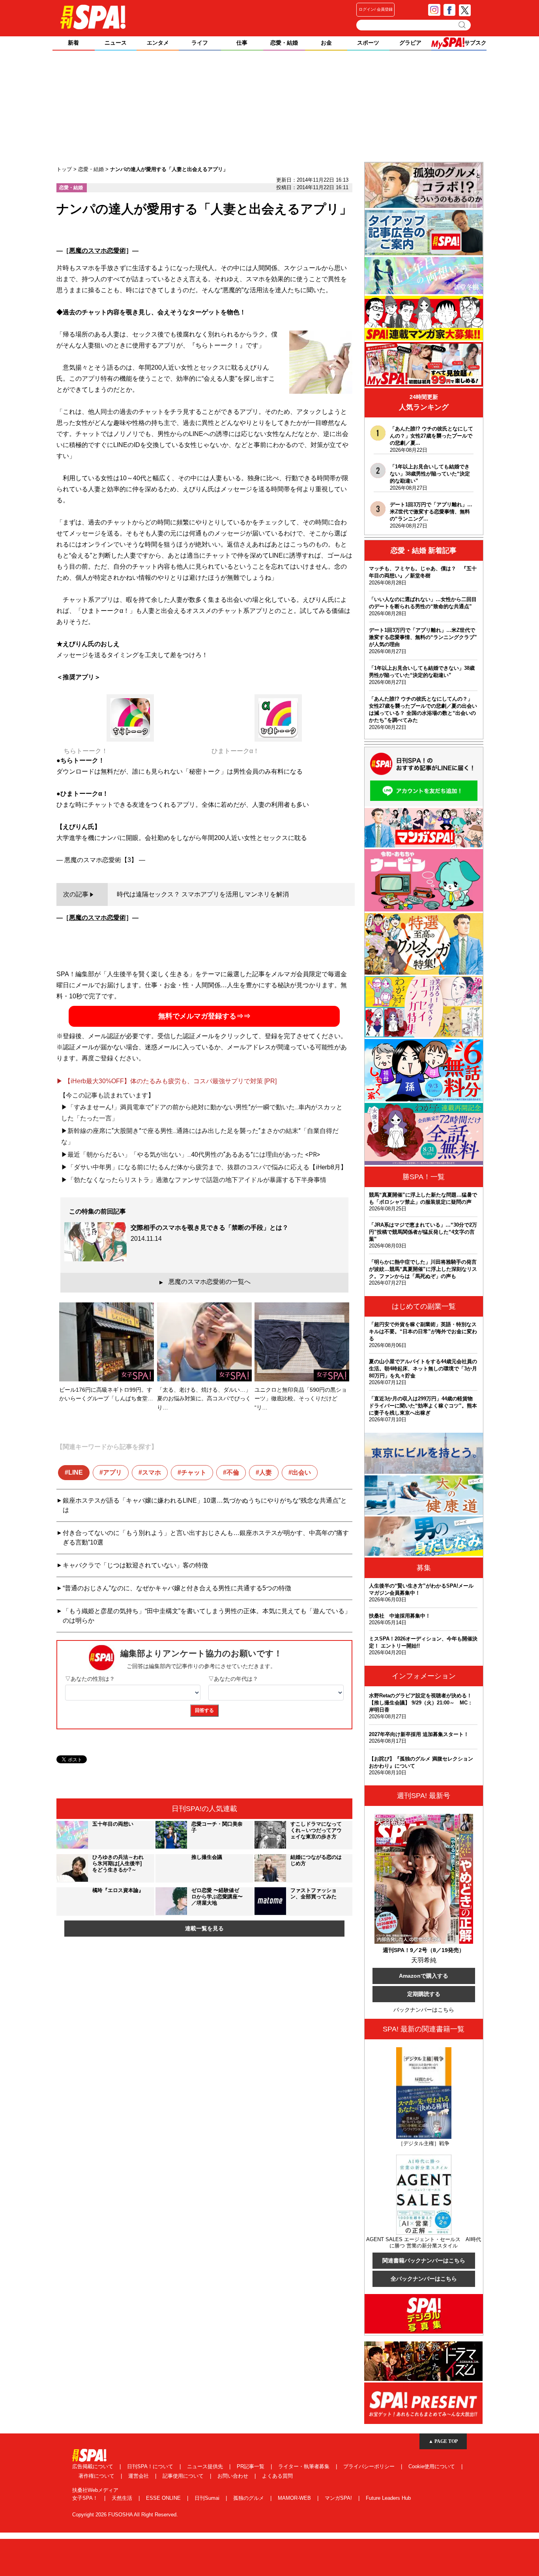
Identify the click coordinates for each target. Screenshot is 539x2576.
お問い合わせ (234, 2476)
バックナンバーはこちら (424, 2010)
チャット (194, 1472)
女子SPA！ (86, 2498)
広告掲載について (94, 2466)
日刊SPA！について (151, 2466)
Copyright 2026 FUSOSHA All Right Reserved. (125, 2515)
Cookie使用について (432, 2466)
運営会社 (139, 2476)
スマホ (152, 1472)
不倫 (233, 1472)
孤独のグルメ (249, 2498)
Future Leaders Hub (388, 2498)
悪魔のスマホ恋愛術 (97, 251)
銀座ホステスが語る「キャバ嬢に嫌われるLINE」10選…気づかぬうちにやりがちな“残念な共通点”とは (205, 1505)
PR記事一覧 (251, 2466)
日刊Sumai (208, 2498)
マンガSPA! (339, 2498)
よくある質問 (277, 2476)
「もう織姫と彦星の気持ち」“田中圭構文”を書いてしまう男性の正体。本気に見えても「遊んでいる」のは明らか (207, 1616)
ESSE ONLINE (164, 2498)
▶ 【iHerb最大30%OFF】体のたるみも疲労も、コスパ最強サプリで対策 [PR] (167, 1081)
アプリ (112, 1472)
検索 (463, 25)
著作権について (97, 2476)
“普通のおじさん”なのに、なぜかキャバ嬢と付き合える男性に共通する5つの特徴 (177, 1588)
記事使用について (184, 2476)
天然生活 (123, 2498)
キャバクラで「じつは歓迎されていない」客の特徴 (135, 1565)
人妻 (266, 1472)
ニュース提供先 (206, 2466)
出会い (301, 1472)
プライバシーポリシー (370, 2466)
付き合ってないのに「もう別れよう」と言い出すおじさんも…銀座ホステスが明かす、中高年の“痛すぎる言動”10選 (206, 1538)
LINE (76, 1472)
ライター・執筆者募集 (305, 2466)
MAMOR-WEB (295, 2498)
